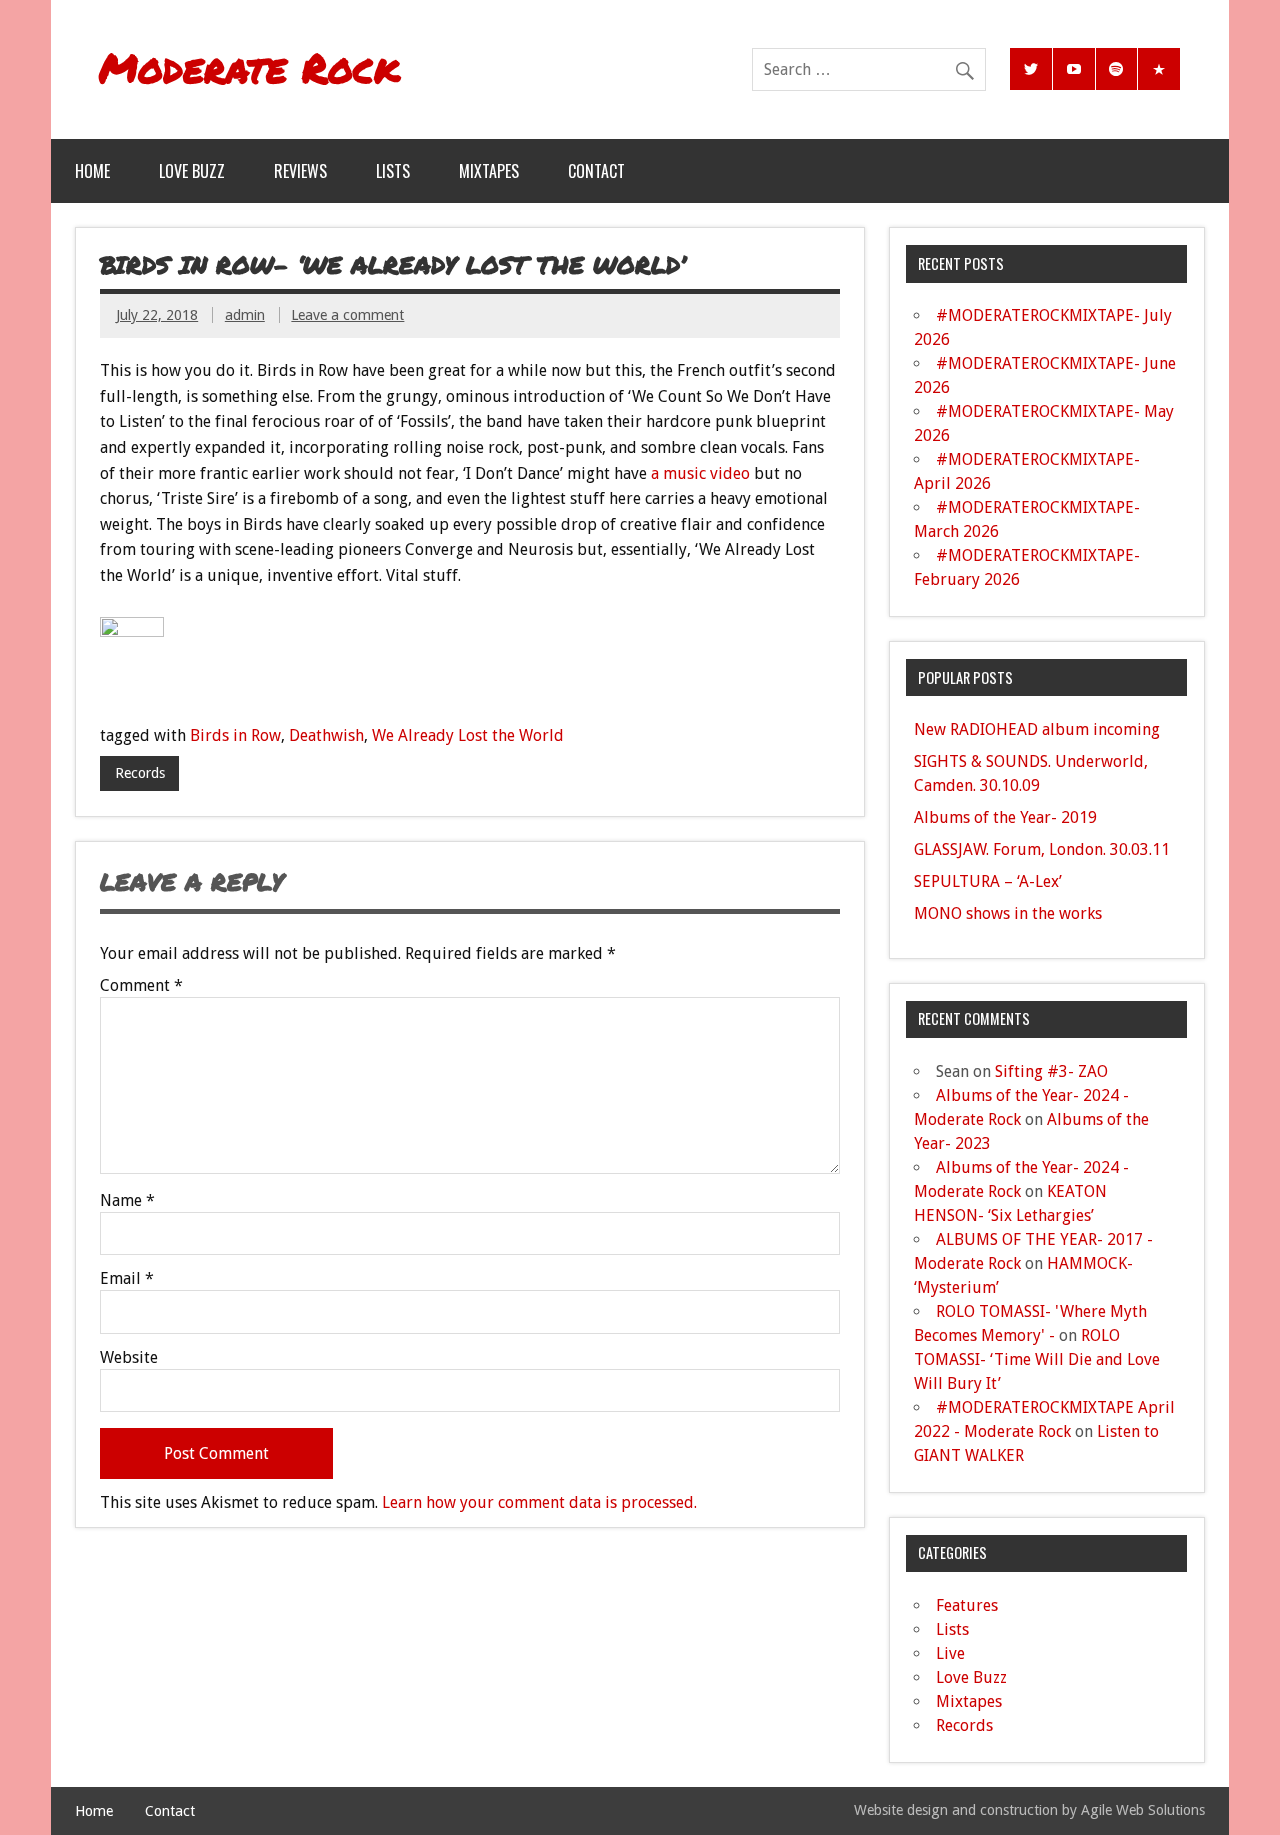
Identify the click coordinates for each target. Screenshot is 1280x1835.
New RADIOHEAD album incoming (1037, 729)
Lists (393, 171)
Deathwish (326, 735)
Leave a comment (347, 315)
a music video (700, 473)
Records (140, 773)
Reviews (300, 171)
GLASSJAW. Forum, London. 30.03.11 (1042, 849)
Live (950, 1653)
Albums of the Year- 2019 (1005, 817)
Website (129, 1358)
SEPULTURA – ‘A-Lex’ (988, 881)
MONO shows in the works (1008, 913)
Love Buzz (192, 171)
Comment (141, 986)
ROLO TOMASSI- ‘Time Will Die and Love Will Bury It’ (1037, 1359)
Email (127, 1279)
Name (127, 1201)
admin (245, 315)
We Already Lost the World (468, 735)
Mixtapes (489, 171)
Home (92, 171)
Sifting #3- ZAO (1051, 1071)
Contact (596, 171)
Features (967, 1605)
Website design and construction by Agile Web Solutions (1029, 1810)
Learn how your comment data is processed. (539, 1502)
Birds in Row (235, 735)
